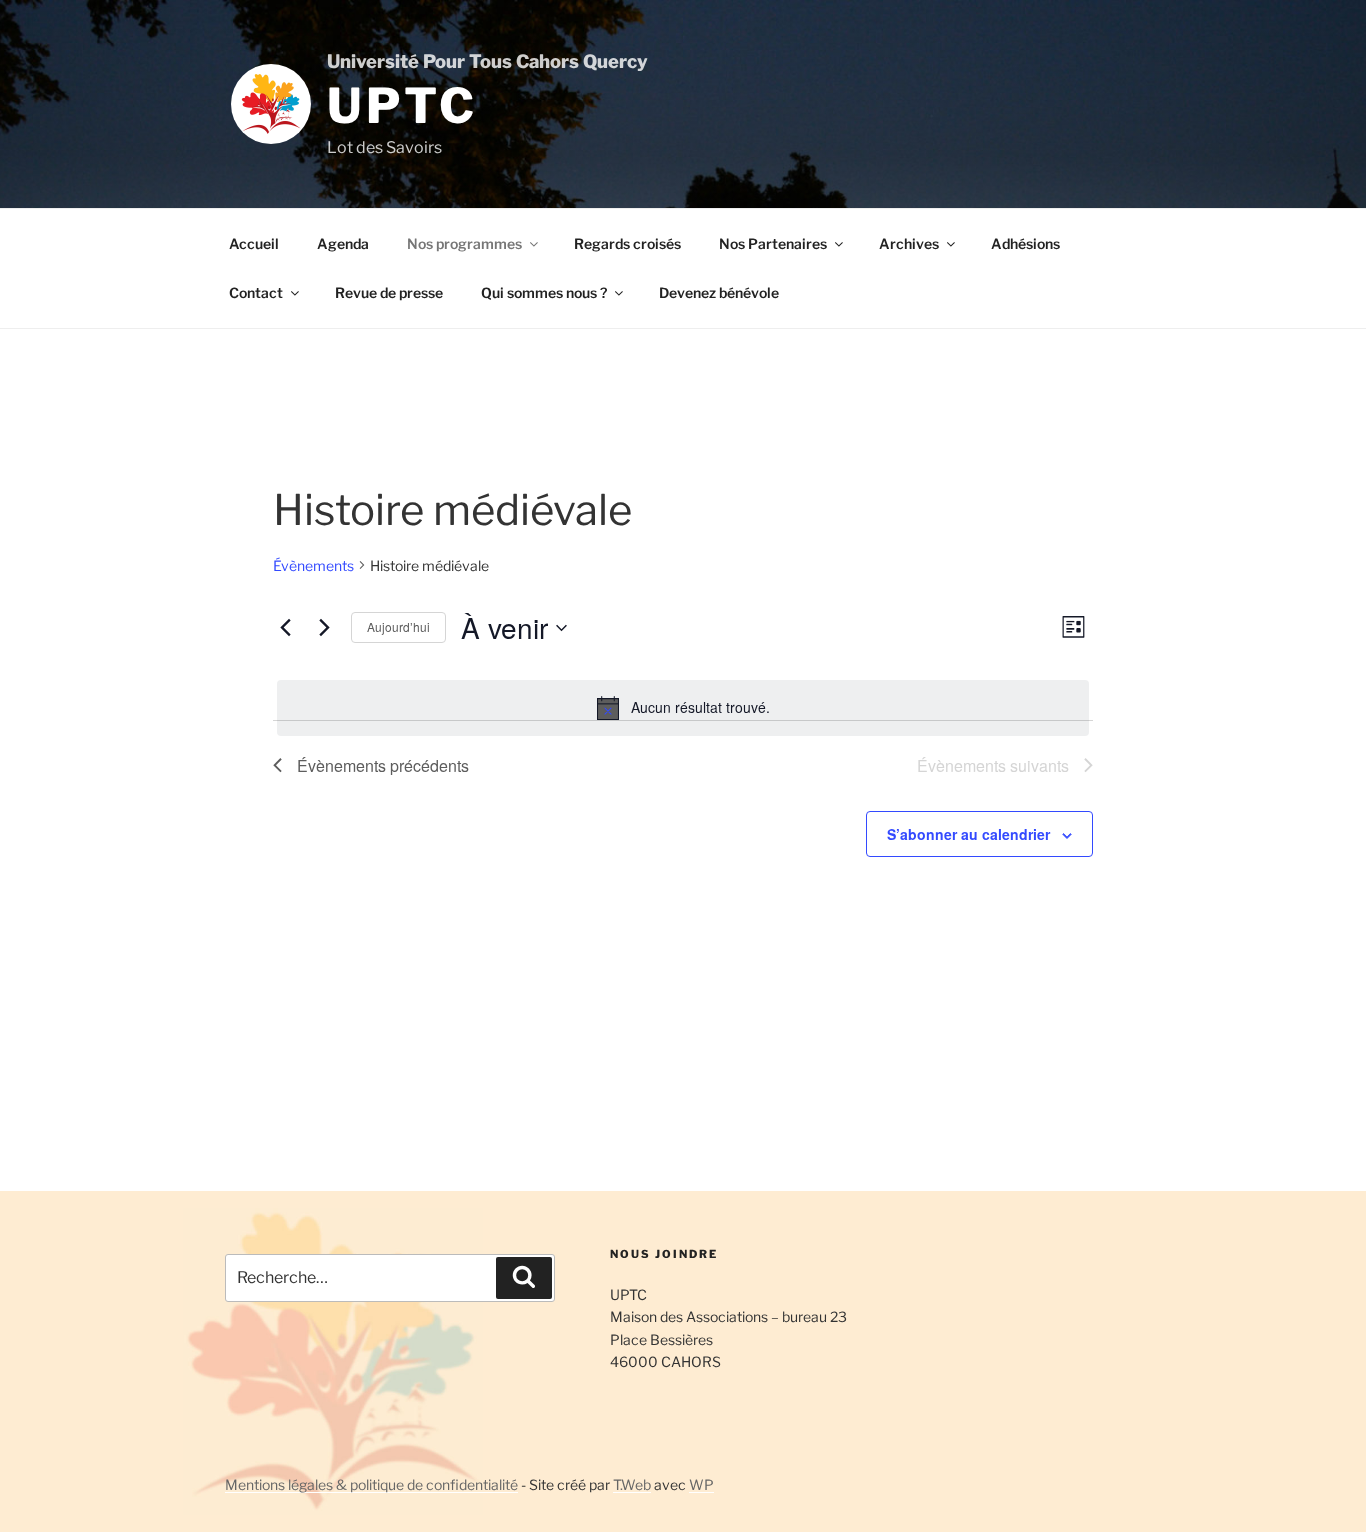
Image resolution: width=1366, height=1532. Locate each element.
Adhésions (1025, 243)
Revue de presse (389, 292)
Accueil (254, 243)
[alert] (683, 708)
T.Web (632, 1484)
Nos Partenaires (773, 243)
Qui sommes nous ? (544, 292)
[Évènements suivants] (324, 628)
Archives (909, 243)
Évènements (313, 565)
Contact (256, 292)
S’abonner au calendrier (968, 834)
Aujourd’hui (398, 626)
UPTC (402, 106)
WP (701, 1484)
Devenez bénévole (719, 292)
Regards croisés (627, 243)
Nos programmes (464, 243)
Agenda (343, 243)
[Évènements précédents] (285, 628)
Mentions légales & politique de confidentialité (371, 1484)
